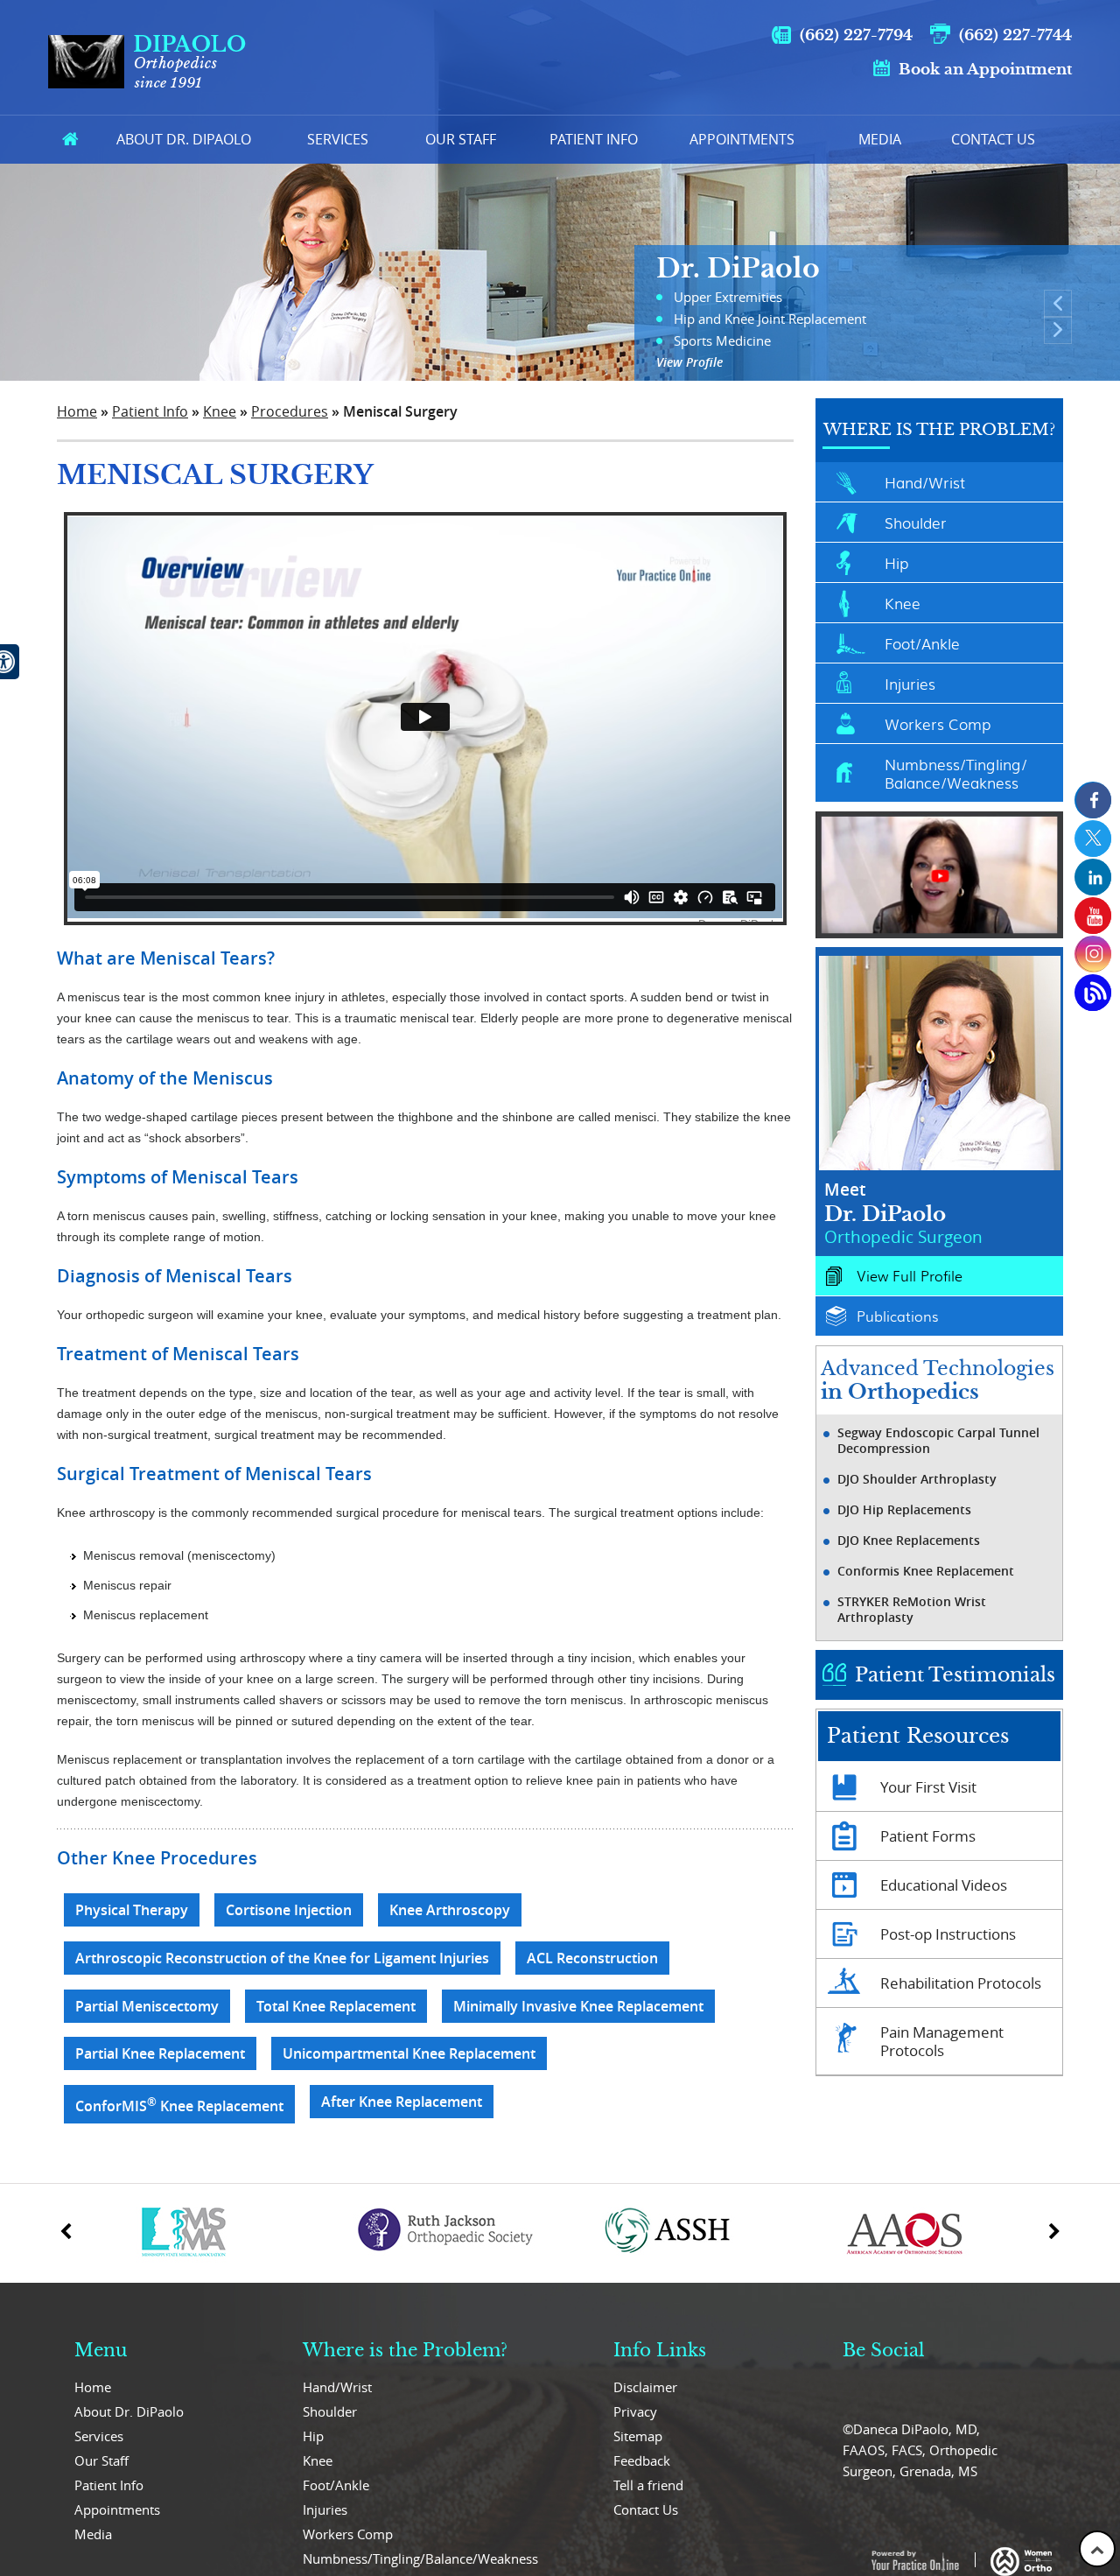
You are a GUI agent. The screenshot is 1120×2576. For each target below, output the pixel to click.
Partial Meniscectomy (147, 2006)
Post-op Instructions (948, 1934)
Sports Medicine (722, 340)
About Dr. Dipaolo (184, 139)
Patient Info (594, 139)
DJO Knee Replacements (909, 1541)
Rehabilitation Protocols (961, 1983)
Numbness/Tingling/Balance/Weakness (956, 773)
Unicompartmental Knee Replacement (409, 2053)
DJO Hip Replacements (904, 1510)
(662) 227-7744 (1015, 35)
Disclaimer (645, 2387)
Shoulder (916, 522)
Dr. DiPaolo (738, 268)
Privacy (635, 2411)
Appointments (742, 139)
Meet (903, 1213)
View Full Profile (910, 1276)
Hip (896, 562)
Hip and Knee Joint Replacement (770, 319)
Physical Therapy (132, 1910)
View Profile (689, 362)
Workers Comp (938, 723)
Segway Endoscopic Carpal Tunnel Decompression (938, 1441)
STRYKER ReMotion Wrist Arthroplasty (912, 1610)
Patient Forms (928, 1836)
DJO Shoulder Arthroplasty (917, 1479)
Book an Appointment (985, 70)
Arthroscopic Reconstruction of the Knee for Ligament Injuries (282, 1958)
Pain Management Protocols (942, 2041)
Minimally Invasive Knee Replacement (578, 2006)
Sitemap (638, 2436)
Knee (220, 411)
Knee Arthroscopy (450, 1910)
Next (1058, 330)
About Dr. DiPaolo (129, 2411)
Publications (897, 1316)
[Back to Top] (1097, 2549)
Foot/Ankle (922, 643)
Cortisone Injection (289, 1910)
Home (70, 140)
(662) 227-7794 (856, 35)
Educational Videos (944, 1885)
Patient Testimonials (955, 1675)
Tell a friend (648, 2485)
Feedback (642, 2460)
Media (880, 139)
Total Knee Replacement (336, 2006)
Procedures (290, 411)
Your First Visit (928, 1787)
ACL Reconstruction (592, 1958)
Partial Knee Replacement (160, 2053)
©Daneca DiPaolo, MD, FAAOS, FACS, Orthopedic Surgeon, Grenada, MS (920, 2450)
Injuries (910, 683)
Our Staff (461, 139)
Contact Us (993, 139)
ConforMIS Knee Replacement (179, 2105)
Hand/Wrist (925, 482)
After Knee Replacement (402, 2102)
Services (338, 139)
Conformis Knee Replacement (926, 1571)
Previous (1058, 304)
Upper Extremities (728, 297)
